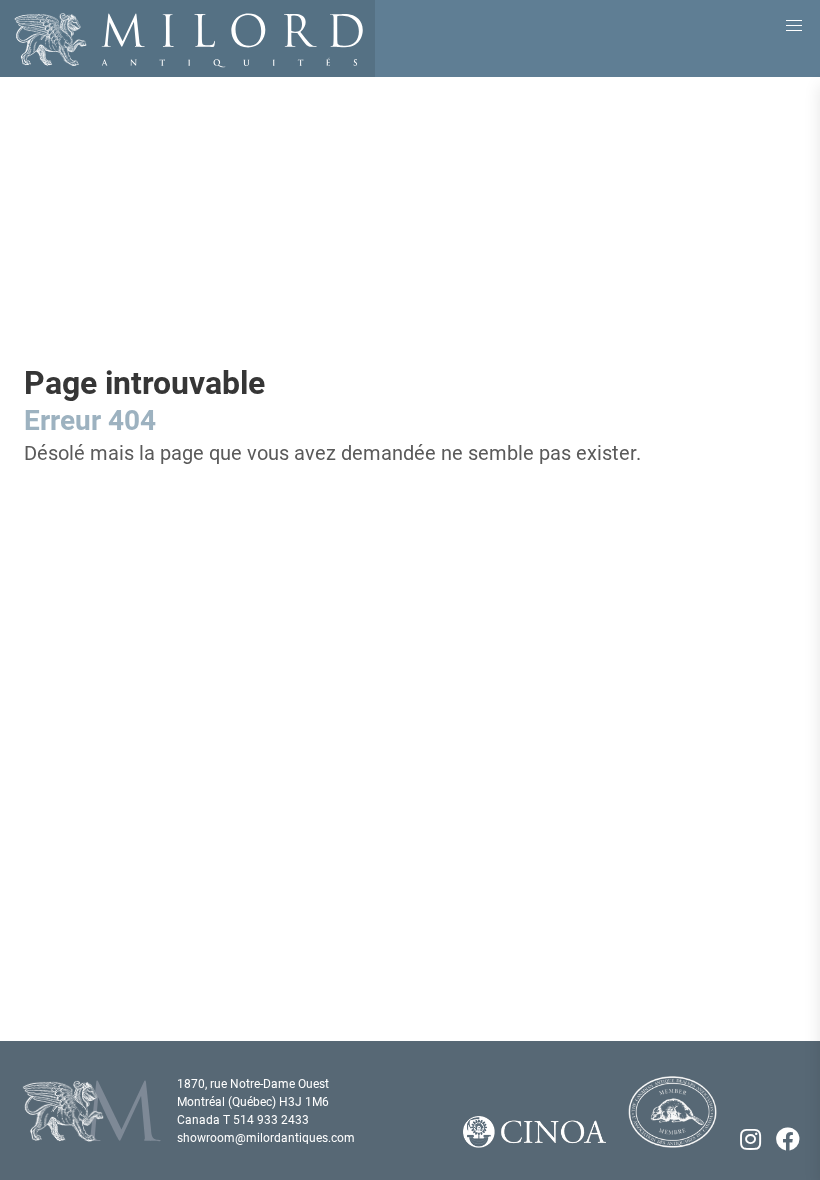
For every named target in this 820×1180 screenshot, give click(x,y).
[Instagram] (750, 1139)
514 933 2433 (271, 1120)
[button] (794, 26)
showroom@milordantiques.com (266, 1138)
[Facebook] (788, 1139)
